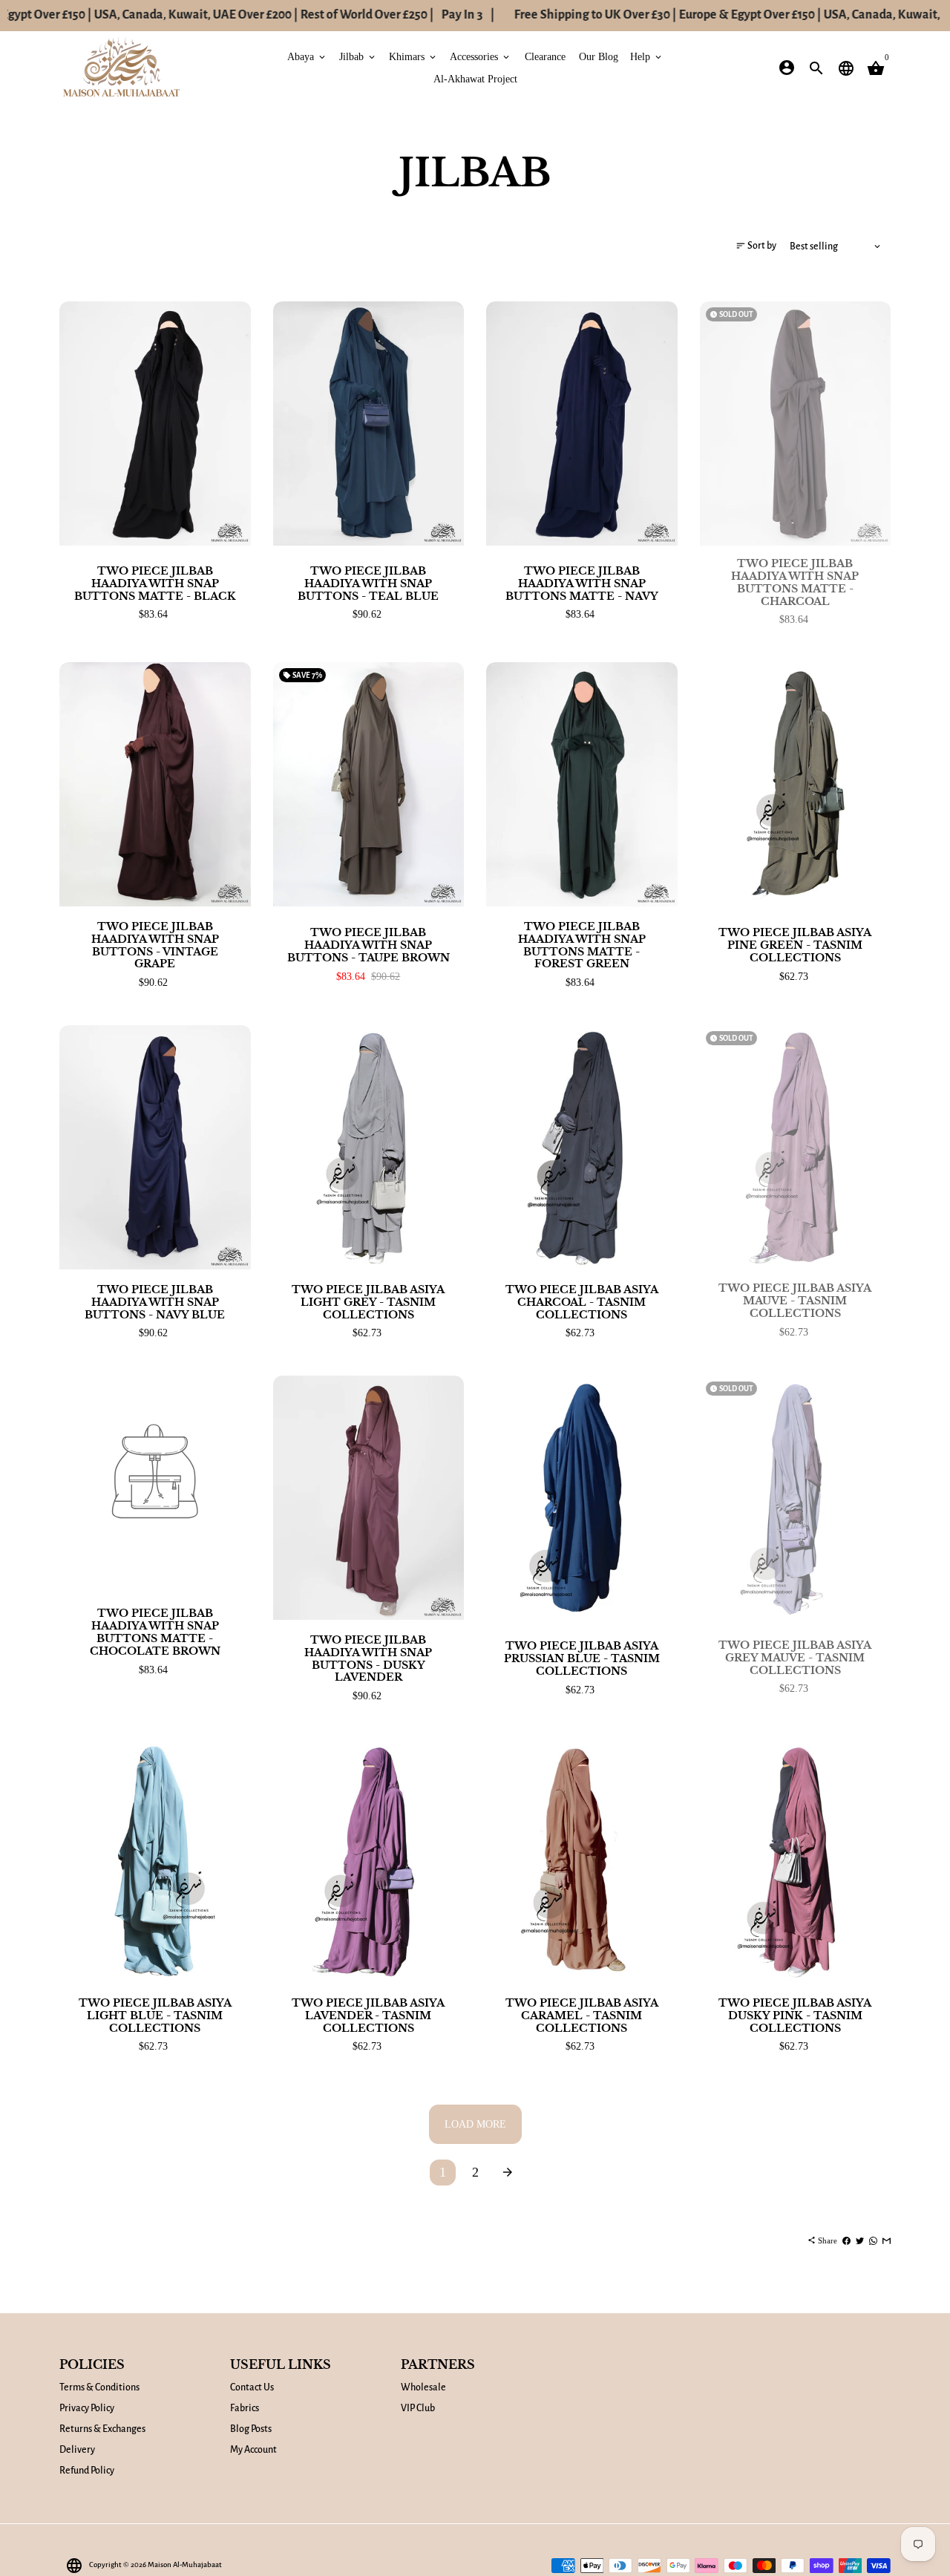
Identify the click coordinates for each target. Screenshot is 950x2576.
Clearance (545, 56)
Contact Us (252, 2387)
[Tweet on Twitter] (860, 2240)
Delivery (77, 2450)
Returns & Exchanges (102, 2429)
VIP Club (418, 2408)
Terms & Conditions (99, 2387)
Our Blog (599, 56)
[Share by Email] (887, 2240)
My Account (253, 2450)
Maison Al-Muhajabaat (185, 2564)
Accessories (481, 56)
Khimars (413, 56)
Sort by (756, 245)
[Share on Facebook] (846, 2240)
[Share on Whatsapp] (873, 2240)
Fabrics (245, 2408)
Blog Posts (251, 2429)
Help (647, 56)
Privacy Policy (87, 2408)
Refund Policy (87, 2471)
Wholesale (423, 2387)
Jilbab (358, 56)
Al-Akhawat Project (475, 78)
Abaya (307, 56)
